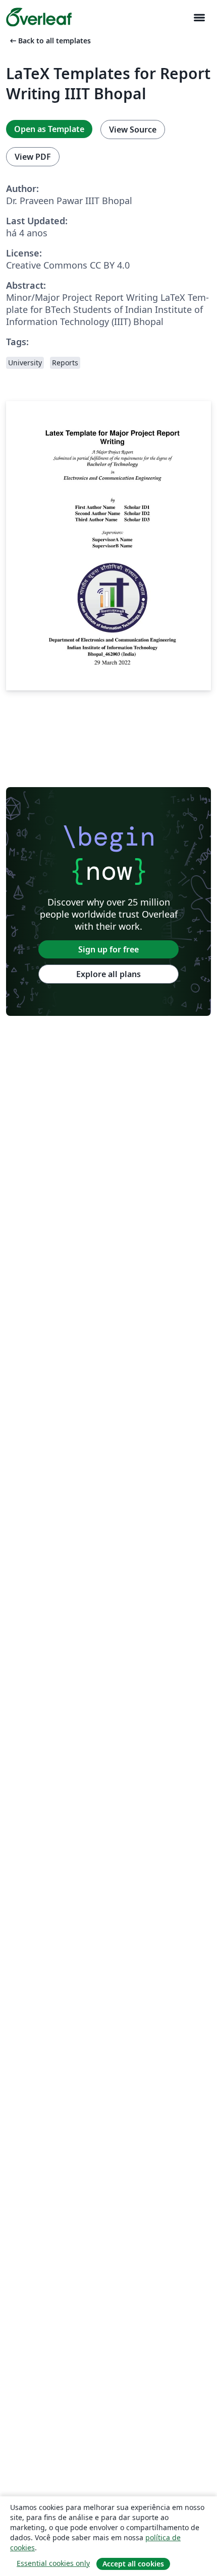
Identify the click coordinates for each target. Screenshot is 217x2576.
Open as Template (49, 129)
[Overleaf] (39, 17)
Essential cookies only (53, 2563)
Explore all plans (108, 974)
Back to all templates (49, 41)
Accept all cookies (133, 2564)
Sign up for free (108, 949)
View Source (133, 130)
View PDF (33, 157)
